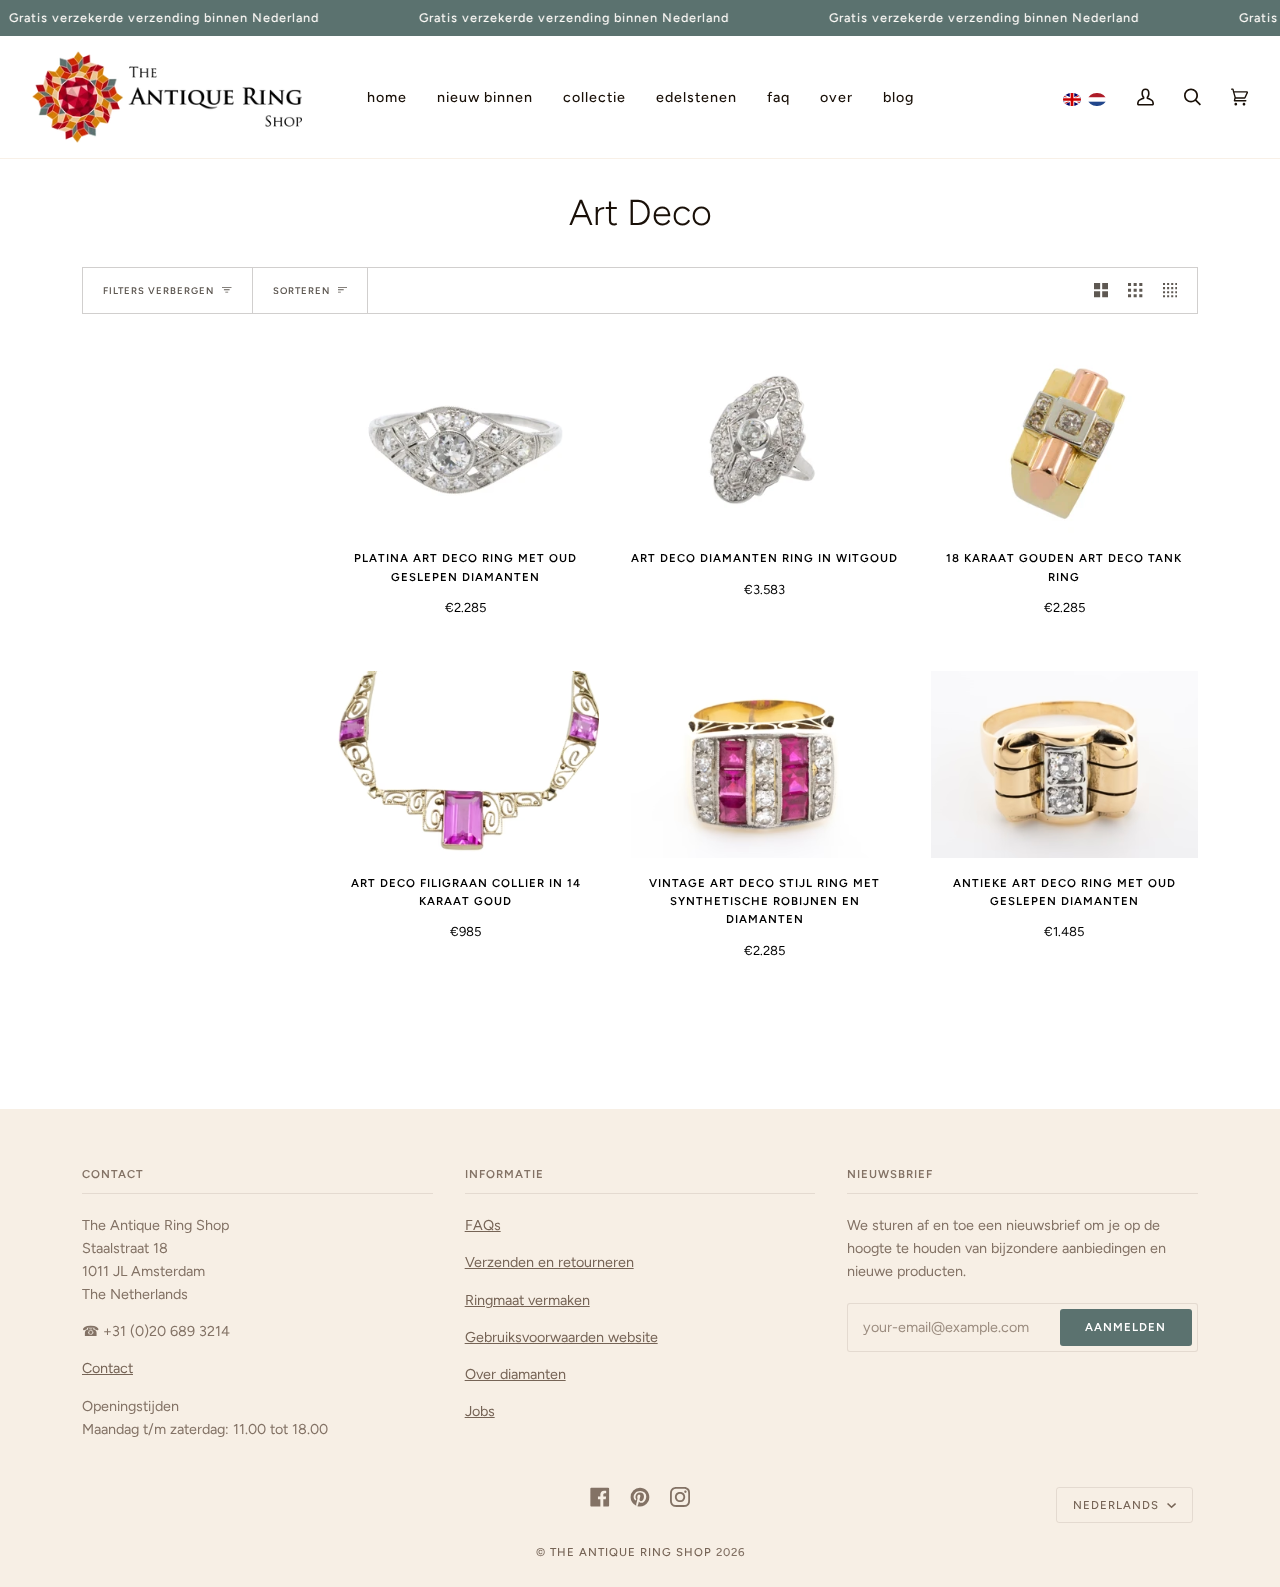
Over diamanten (515, 1374)
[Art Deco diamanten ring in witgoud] (764, 439)
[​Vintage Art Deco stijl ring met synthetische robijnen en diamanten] (764, 764)
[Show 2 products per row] (1101, 290)
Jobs (480, 1411)
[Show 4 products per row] (1175, 290)
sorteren (301, 290)
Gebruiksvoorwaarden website (561, 1337)
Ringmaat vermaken (527, 1300)
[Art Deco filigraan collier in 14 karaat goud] (465, 764)
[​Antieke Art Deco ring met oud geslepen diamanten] (1064, 764)
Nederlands (1118, 1505)
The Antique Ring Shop (631, 1552)
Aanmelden (1125, 1327)
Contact (107, 1368)
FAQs (483, 1225)
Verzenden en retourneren (549, 1262)
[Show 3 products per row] (1135, 290)
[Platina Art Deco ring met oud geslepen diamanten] (465, 439)
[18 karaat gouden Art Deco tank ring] (1064, 439)
